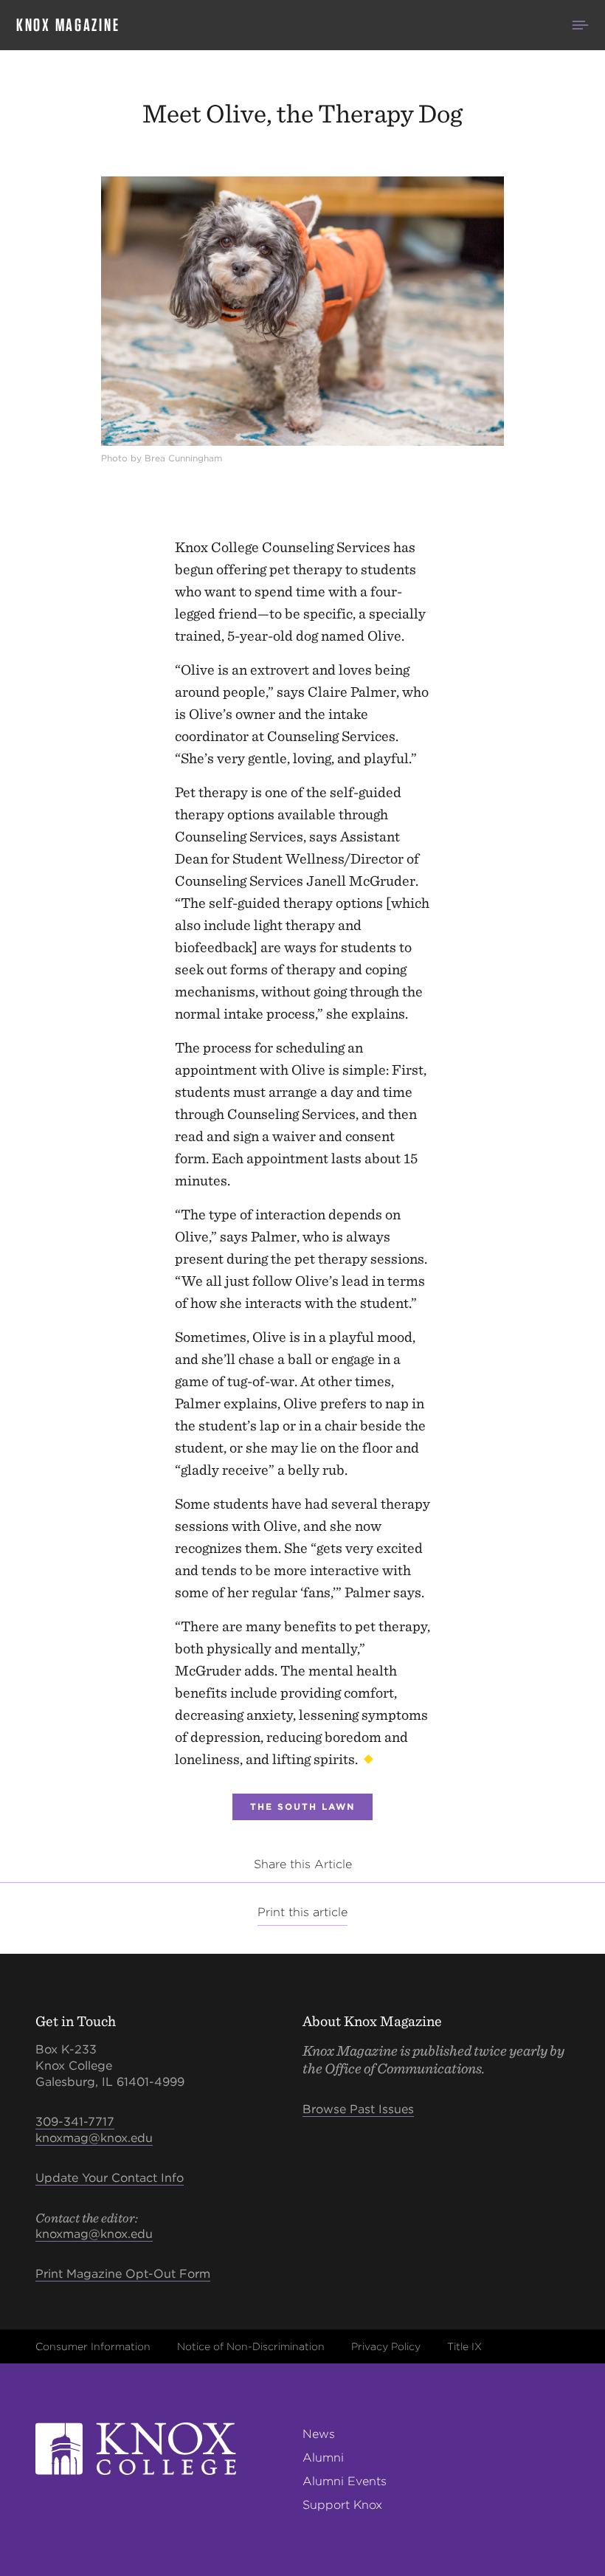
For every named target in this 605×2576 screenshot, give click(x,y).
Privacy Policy (386, 2346)
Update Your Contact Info (110, 2178)
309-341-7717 (75, 2122)
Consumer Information (93, 2346)
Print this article (302, 1912)
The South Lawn (302, 1807)
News (319, 2434)
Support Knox (342, 2505)
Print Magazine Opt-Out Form (123, 2274)
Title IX (464, 2346)
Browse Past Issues (358, 2109)
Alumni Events (345, 2481)
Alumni (323, 2458)
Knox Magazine (68, 25)
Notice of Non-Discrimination (251, 2346)
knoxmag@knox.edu (94, 2138)
